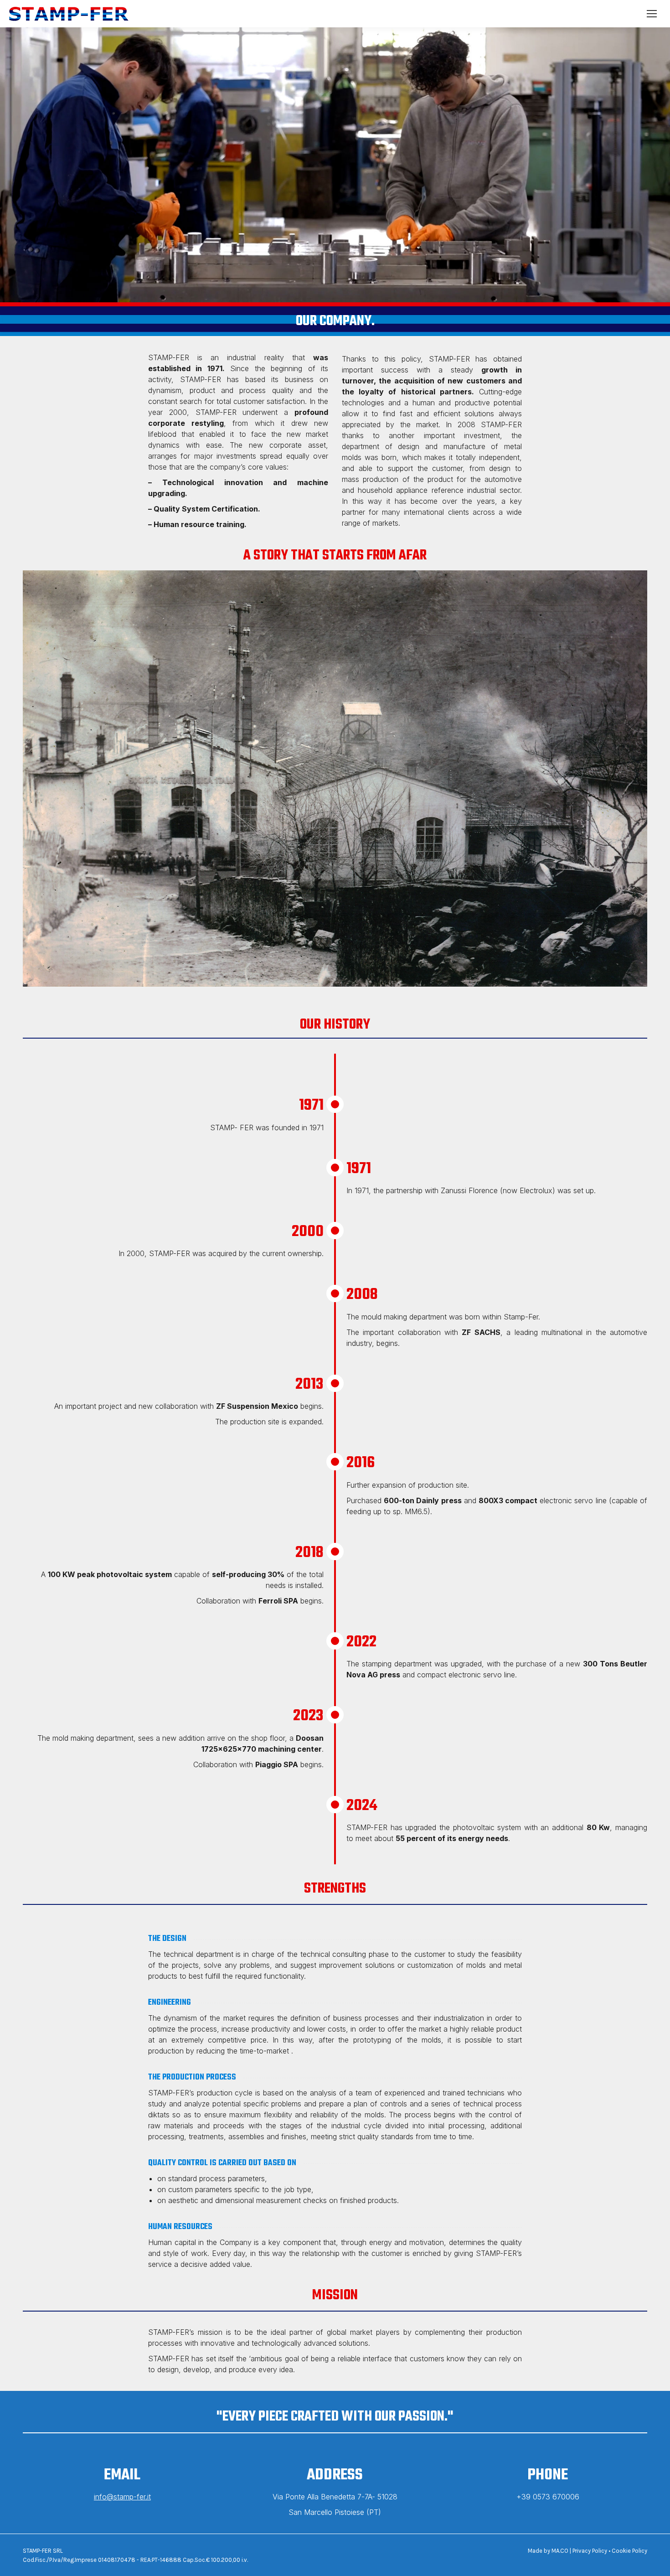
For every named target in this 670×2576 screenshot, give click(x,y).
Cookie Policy (629, 2551)
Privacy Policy (590, 2551)
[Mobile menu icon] (652, 14)
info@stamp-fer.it (122, 2497)
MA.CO (560, 2551)
